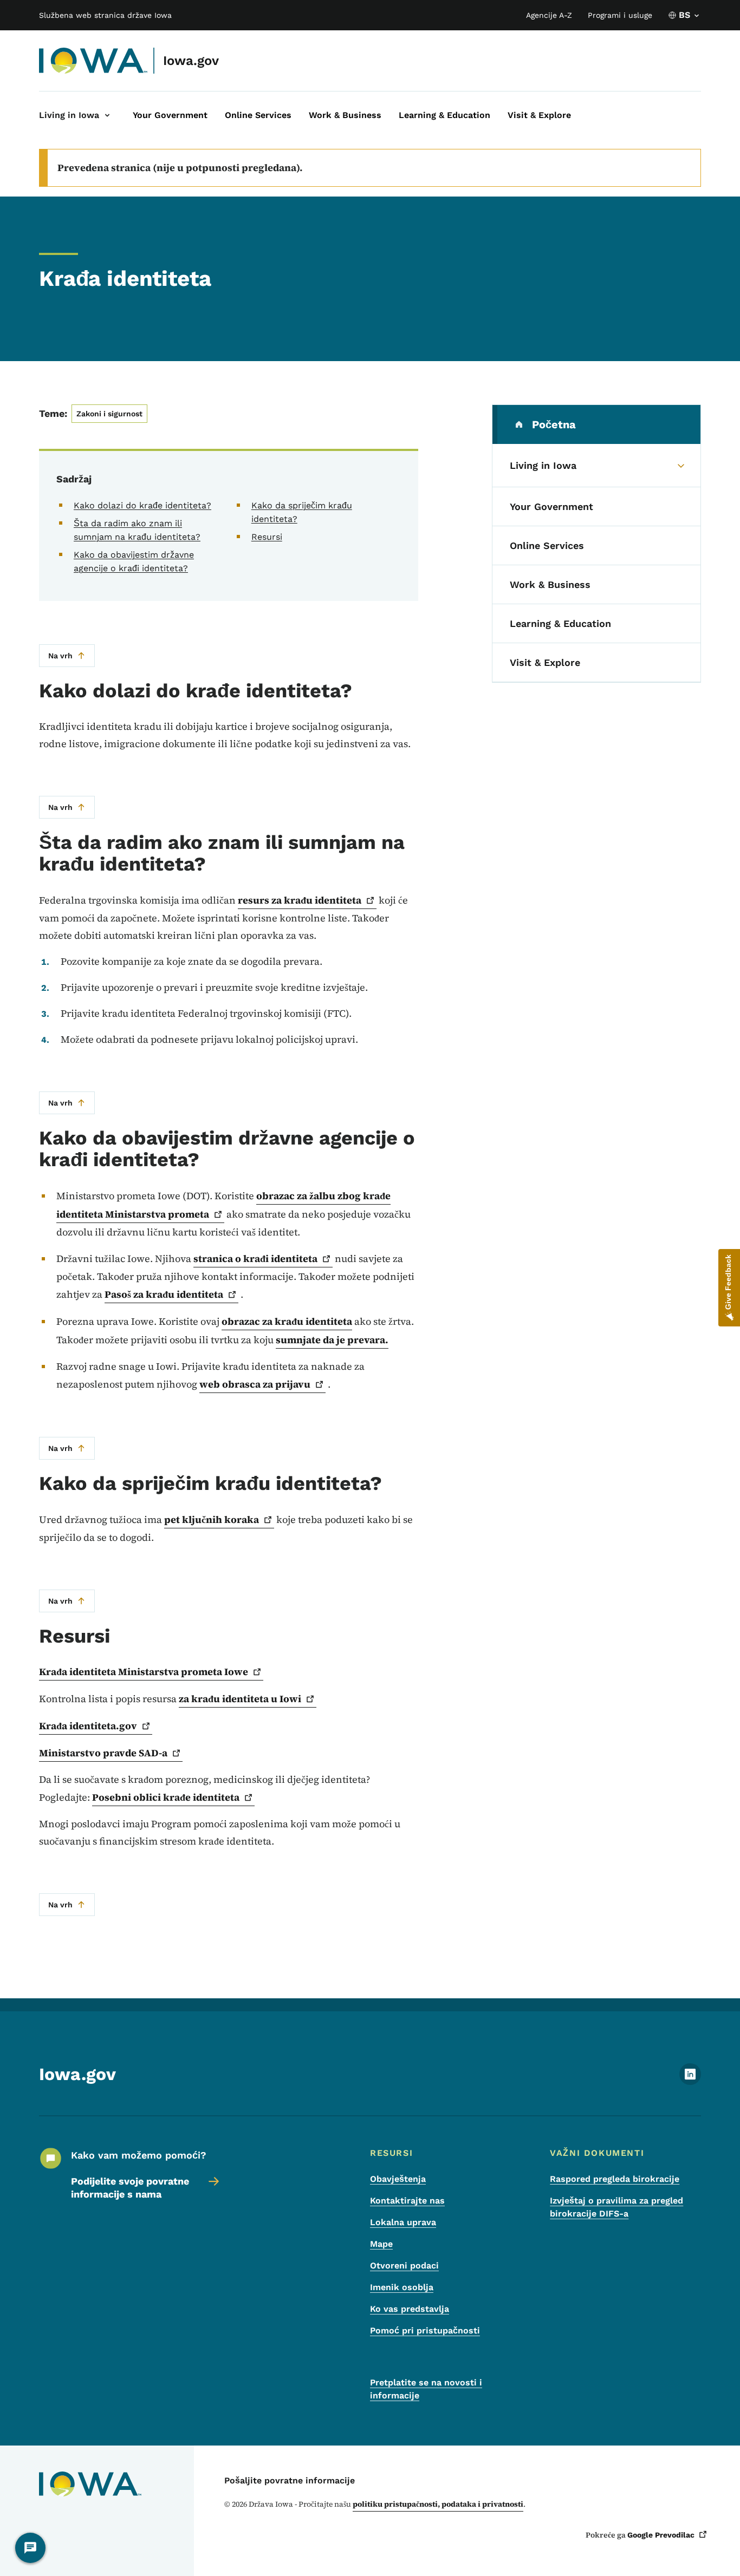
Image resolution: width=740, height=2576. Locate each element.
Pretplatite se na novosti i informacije (426, 2389)
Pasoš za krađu (164, 1294)
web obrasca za (255, 1384)
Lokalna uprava (403, 2222)
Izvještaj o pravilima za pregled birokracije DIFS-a (616, 2207)
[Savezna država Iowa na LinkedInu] (690, 2082)
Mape (381, 2244)
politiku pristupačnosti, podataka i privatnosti (438, 2504)
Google (661, 2535)
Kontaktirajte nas (407, 2201)
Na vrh (60, 656)
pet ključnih (212, 1519)
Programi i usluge (620, 15)
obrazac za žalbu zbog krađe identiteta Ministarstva (223, 1205)
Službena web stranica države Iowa (105, 15)
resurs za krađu (300, 900)
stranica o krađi (255, 1258)
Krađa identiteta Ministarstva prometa (144, 1672)
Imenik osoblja (402, 2287)
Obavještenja (398, 2179)
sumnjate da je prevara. (332, 1340)
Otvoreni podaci (404, 2266)
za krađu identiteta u (240, 1699)
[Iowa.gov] (93, 61)
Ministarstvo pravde (103, 1753)
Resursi (267, 537)
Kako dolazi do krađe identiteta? (142, 505)
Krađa (88, 1726)
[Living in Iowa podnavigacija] (107, 115)
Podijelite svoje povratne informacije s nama (130, 2188)
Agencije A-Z (549, 15)
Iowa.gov (191, 61)
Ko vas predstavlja (410, 2309)
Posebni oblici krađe (166, 1797)
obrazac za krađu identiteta (287, 1321)
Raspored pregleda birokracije (615, 2179)
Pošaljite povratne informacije (290, 2480)
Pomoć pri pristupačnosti (425, 2330)
